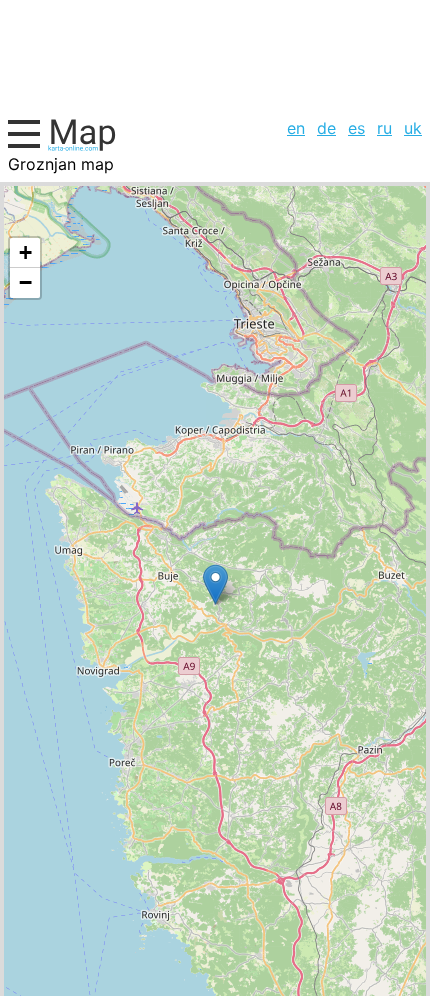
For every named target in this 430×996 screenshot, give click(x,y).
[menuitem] (296, 128)
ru (384, 128)
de (326, 128)
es (356, 128)
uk (413, 128)
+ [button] (25, 252)
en (296, 128)
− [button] (25, 282)
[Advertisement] (215, 56)
